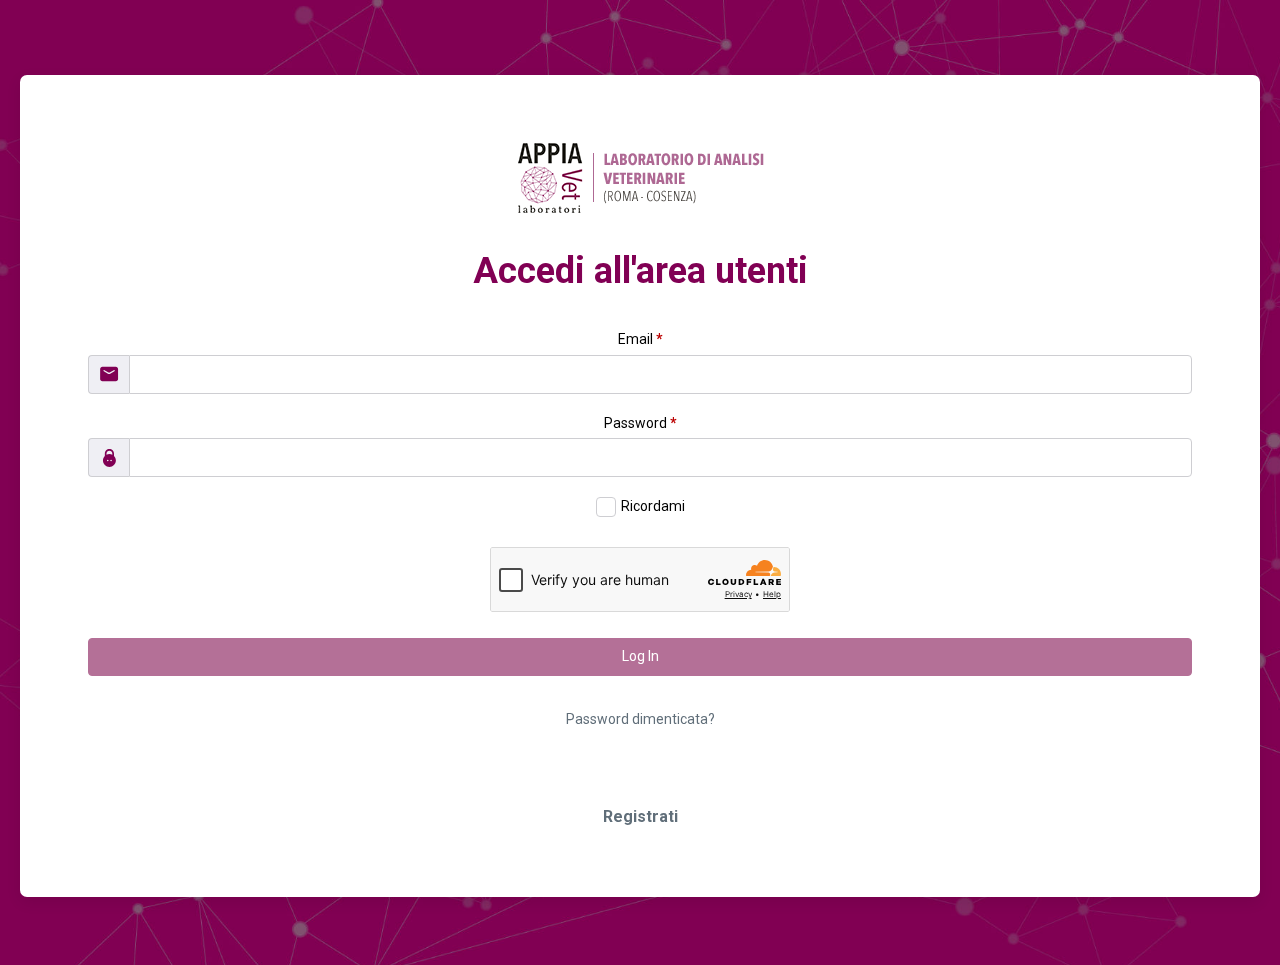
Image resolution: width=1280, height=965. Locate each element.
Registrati (640, 816)
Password (640, 423)
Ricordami (653, 506)
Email (640, 339)
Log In (640, 656)
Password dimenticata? (640, 719)
